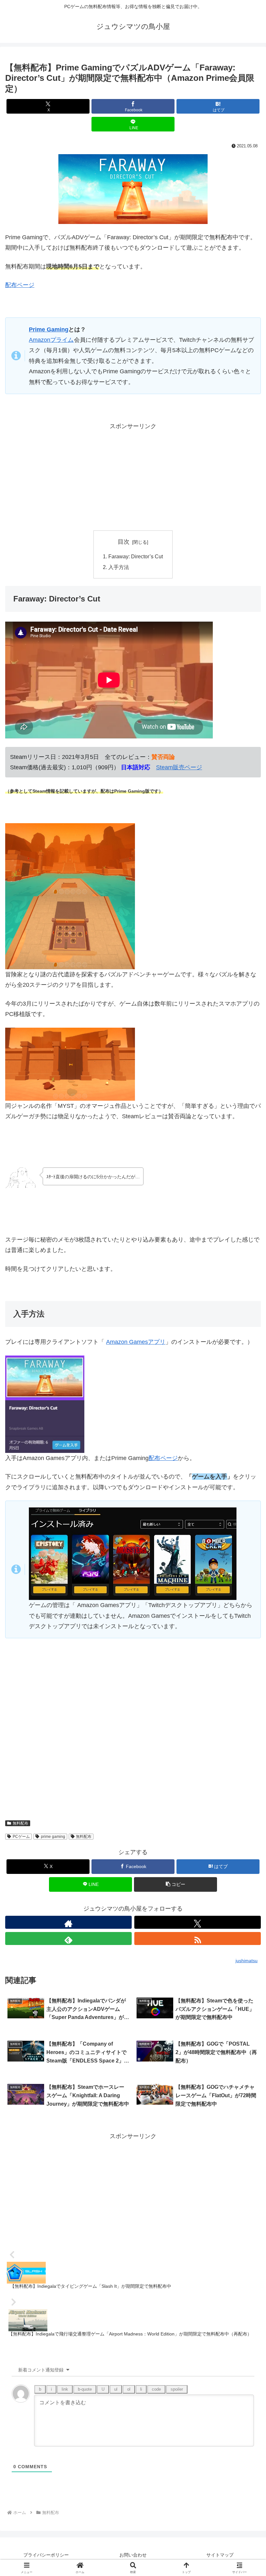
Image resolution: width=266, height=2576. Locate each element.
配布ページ (20, 285)
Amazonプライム (51, 340)
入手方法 (119, 567)
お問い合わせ (133, 2555)
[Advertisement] (133, 477)
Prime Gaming (49, 329)
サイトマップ (220, 2555)
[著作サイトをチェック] (68, 1922)
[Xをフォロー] (198, 1922)
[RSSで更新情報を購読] (198, 1938)
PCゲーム (21, 1837)
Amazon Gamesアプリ (136, 1342)
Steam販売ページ (179, 767)
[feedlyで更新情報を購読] (68, 1938)
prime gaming (53, 1837)
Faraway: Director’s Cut (136, 556)
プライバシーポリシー (46, 2555)
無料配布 (20, 1823)
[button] (175, 1884)
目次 (124, 542)
